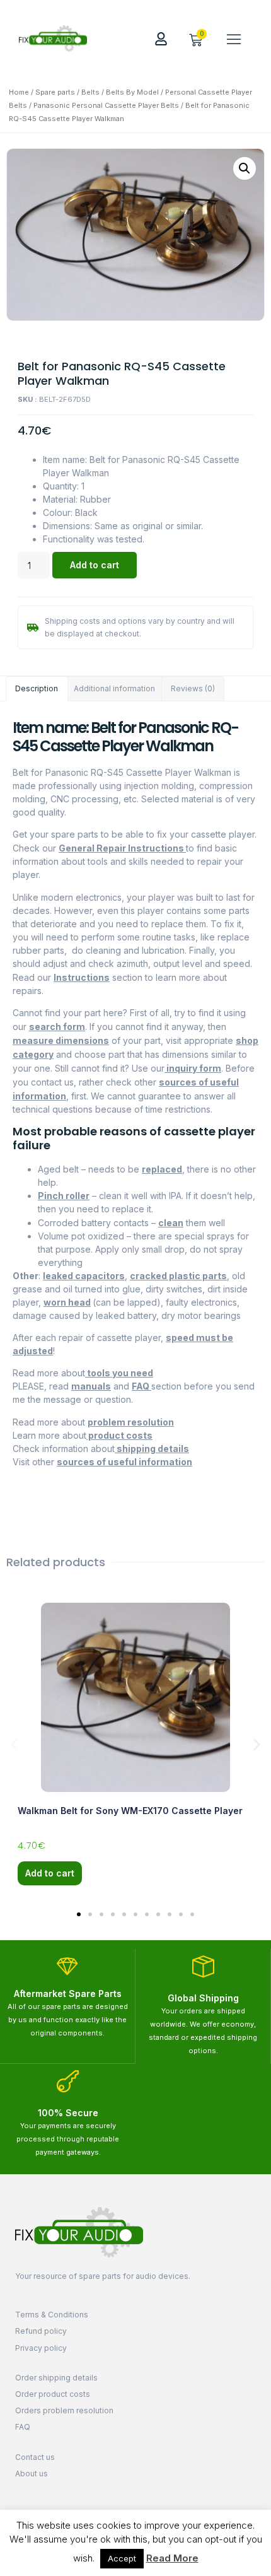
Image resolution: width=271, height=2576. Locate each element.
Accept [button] (122, 2558)
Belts (90, 92)
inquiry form (193, 1068)
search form (57, 1027)
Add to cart (95, 565)
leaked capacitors (84, 1276)
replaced (162, 1169)
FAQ (141, 1386)
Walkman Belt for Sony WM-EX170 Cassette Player (130, 1811)
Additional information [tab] (114, 688)
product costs (119, 1435)
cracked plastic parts (178, 1276)
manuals (91, 1386)
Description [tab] (37, 688)
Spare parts (55, 92)
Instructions (82, 977)
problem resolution (131, 1422)
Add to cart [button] (50, 1873)
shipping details (152, 1449)
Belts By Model (132, 92)
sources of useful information (124, 1462)
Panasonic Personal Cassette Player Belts (106, 105)
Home (19, 92)
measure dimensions (61, 1040)
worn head (67, 1302)
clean (171, 1223)
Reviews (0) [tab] (193, 688)
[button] (234, 38)
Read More (172, 2558)
